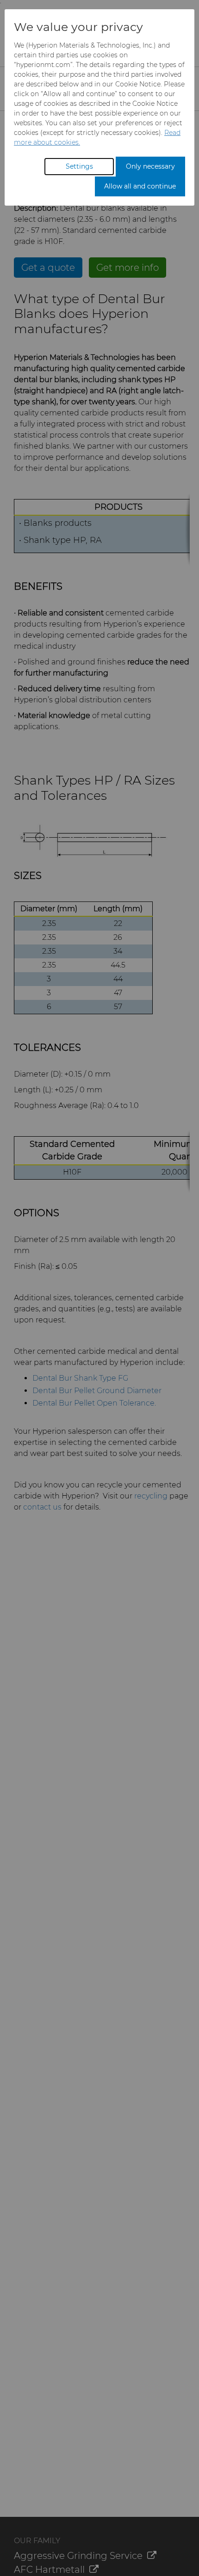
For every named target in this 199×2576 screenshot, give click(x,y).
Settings (79, 166)
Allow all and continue (140, 186)
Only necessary (150, 166)
